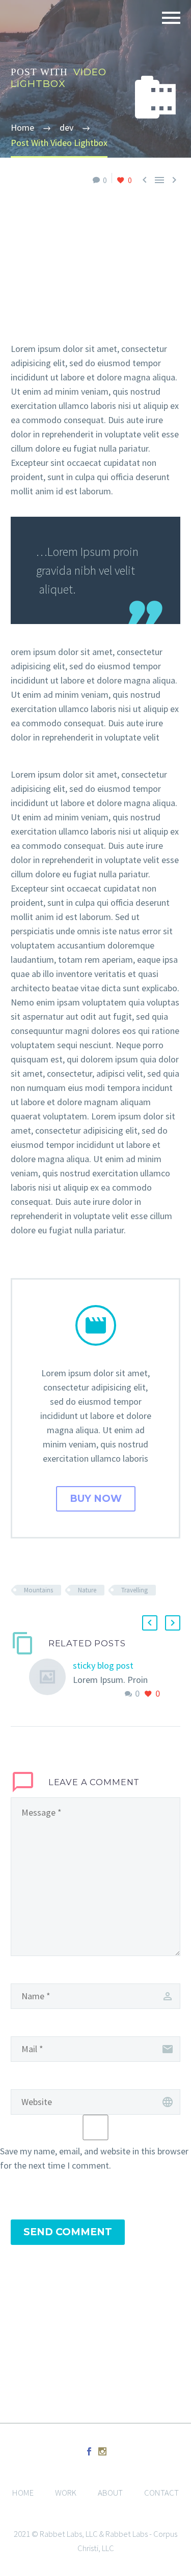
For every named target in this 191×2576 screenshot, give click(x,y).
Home (23, 2493)
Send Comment (68, 2232)
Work (66, 2493)
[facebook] (89, 2451)
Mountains (38, 1590)
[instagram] (102, 2451)
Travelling (134, 1590)
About (110, 2493)
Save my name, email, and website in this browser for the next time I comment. (94, 2158)
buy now (96, 1499)
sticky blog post (103, 1665)
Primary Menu (171, 18)
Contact (161, 2493)
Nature (87, 1590)
